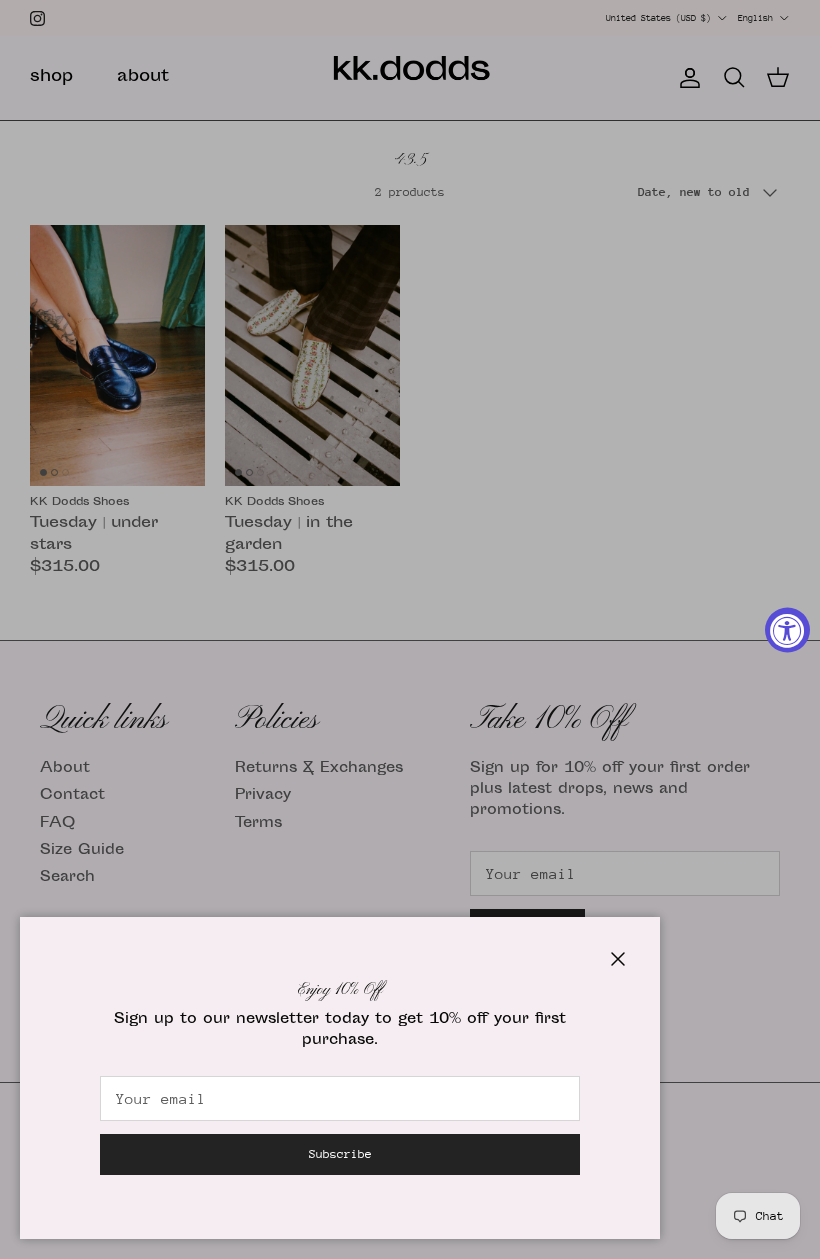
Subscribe (340, 1154)
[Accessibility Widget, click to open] (787, 629)
